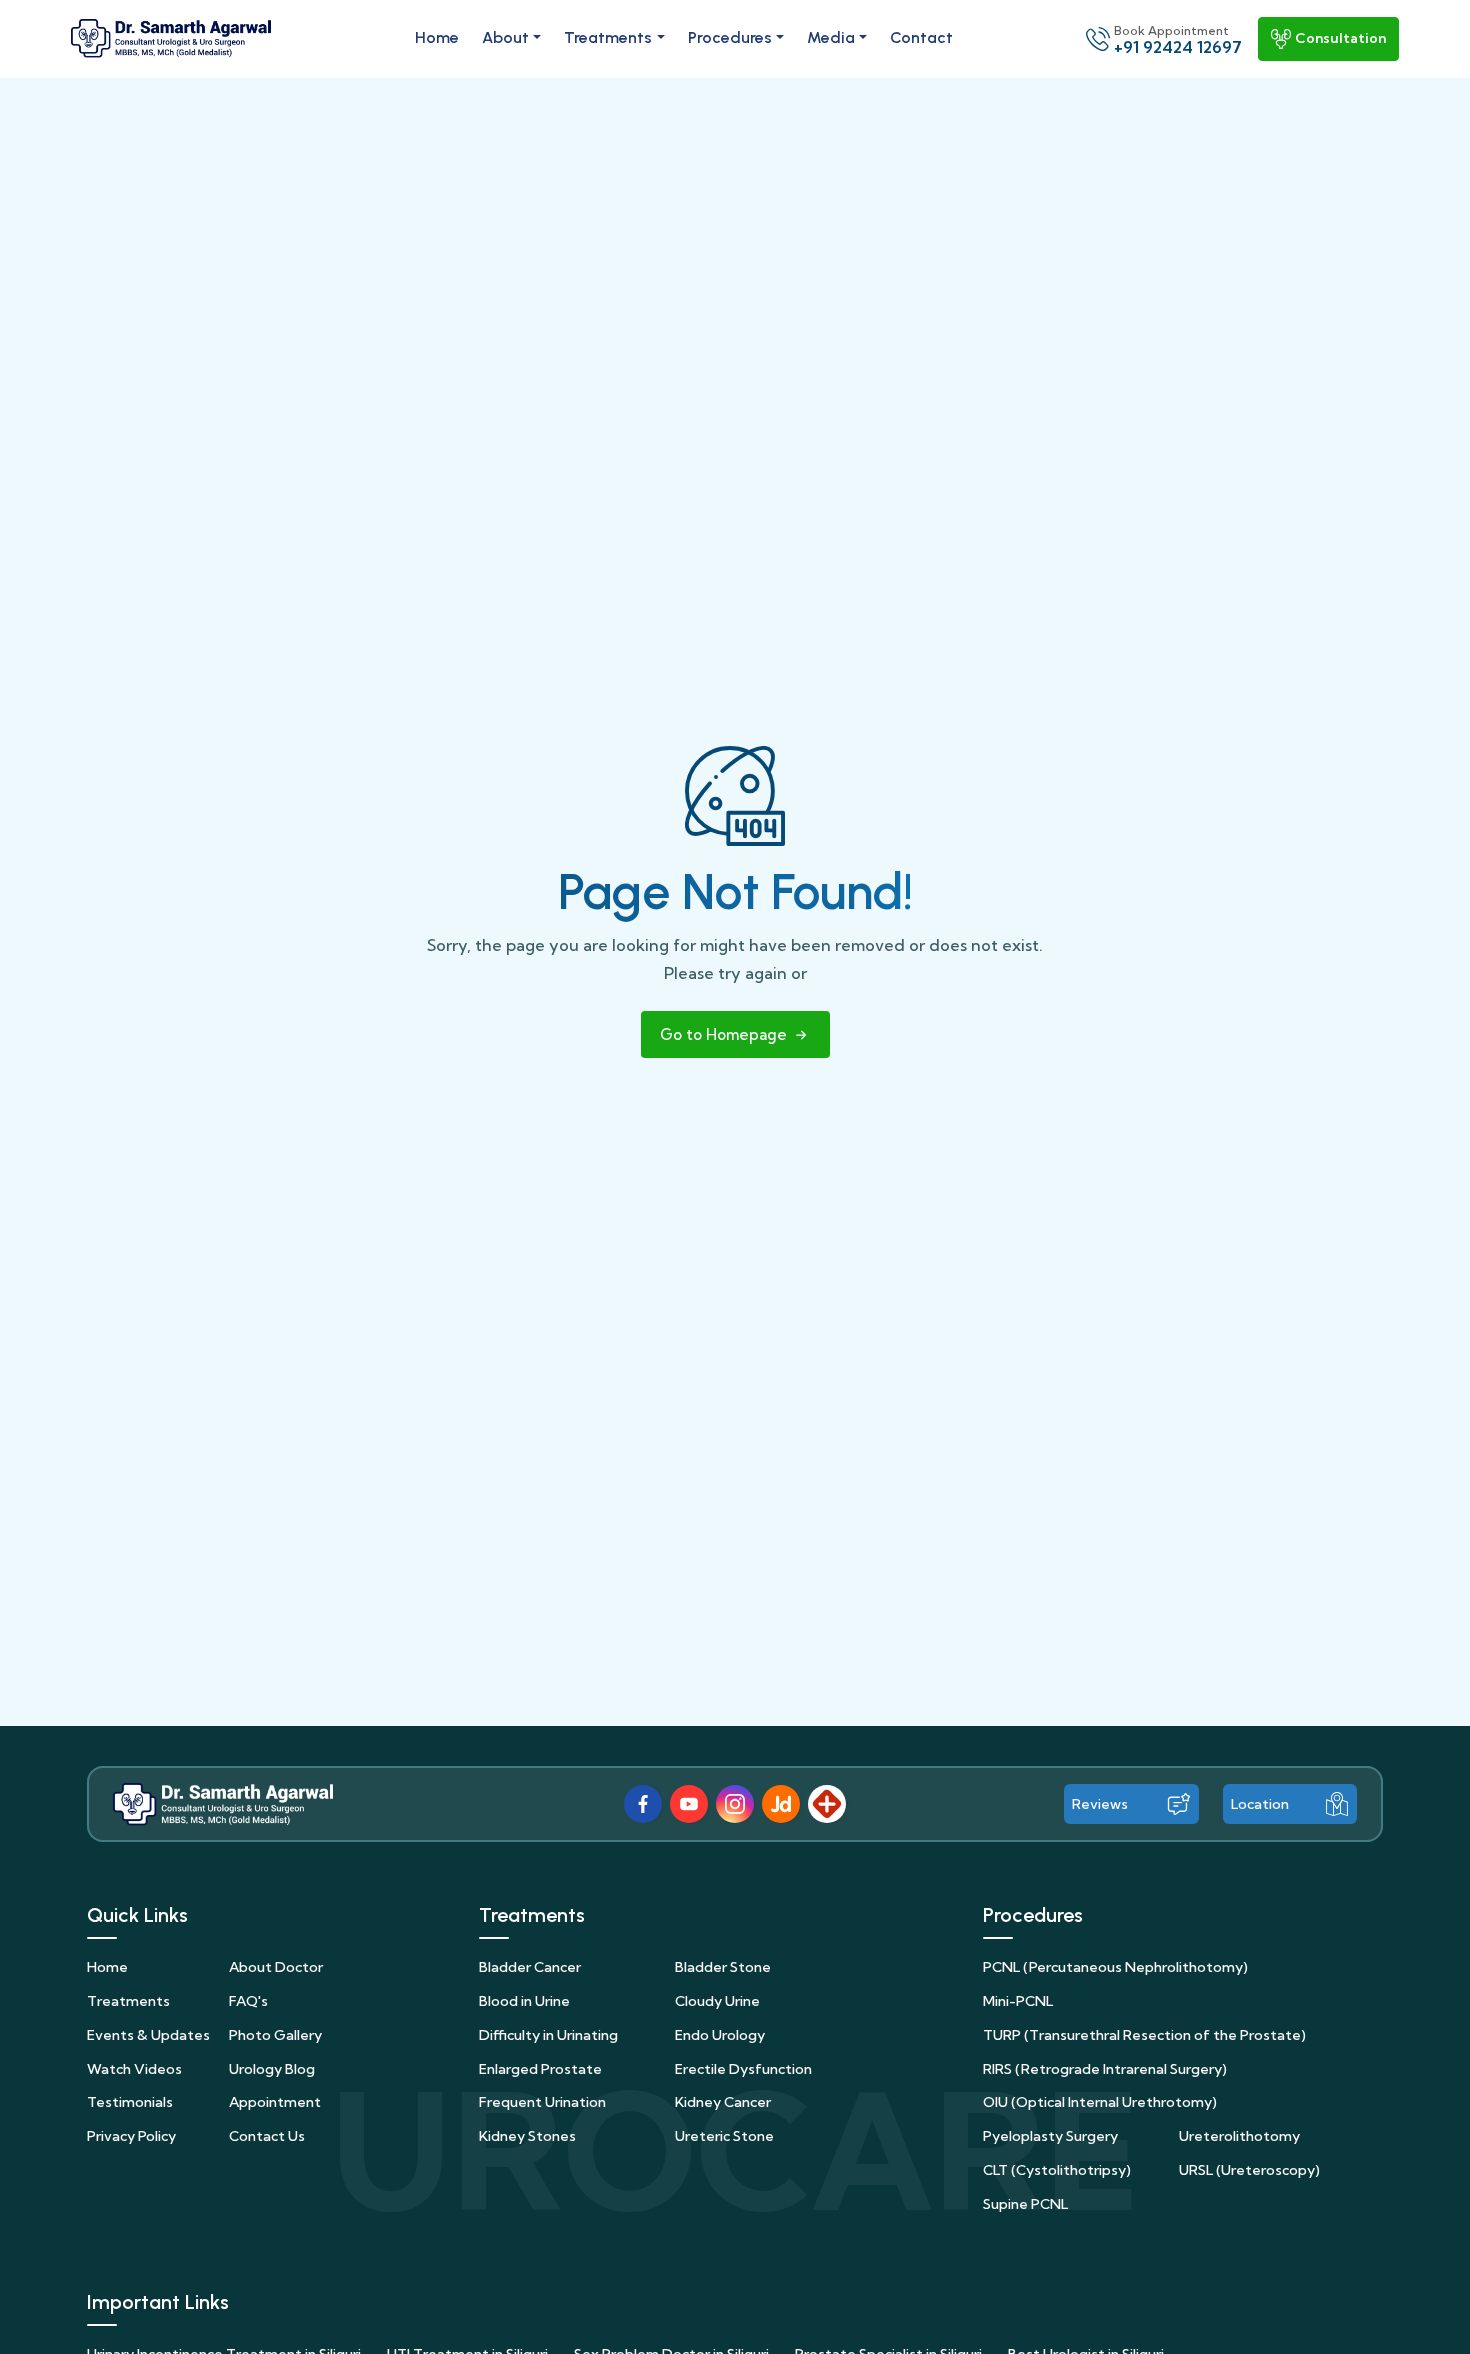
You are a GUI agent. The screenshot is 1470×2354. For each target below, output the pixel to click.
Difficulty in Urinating (548, 2035)
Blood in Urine (524, 2001)
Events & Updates (148, 2035)
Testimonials (130, 2102)
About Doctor (276, 1967)
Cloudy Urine (717, 2001)
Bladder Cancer (530, 1967)
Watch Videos (134, 2069)
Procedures (730, 37)
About (505, 37)
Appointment (275, 2102)
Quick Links (137, 1915)
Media (831, 37)
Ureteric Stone (724, 2136)
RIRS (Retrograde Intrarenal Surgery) (1105, 2069)
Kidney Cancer (723, 2102)
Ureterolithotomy (1239, 2136)
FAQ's (248, 2001)
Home (437, 37)
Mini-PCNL (1018, 2001)
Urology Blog (272, 2069)
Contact (921, 37)
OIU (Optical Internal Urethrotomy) (1100, 2102)
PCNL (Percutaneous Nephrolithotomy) (1115, 1967)
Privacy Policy (131, 2136)
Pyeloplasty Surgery (1050, 2136)
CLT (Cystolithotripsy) (1057, 2170)
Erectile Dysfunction (743, 2069)
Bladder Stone (723, 1967)
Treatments (608, 37)
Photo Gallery (275, 2035)
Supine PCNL (1025, 2204)
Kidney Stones (527, 2136)
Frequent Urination (542, 2102)
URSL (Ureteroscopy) (1249, 2170)
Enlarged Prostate (540, 2069)
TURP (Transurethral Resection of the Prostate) (1144, 2035)
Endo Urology (720, 2035)
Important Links (158, 2302)
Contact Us (267, 2136)
